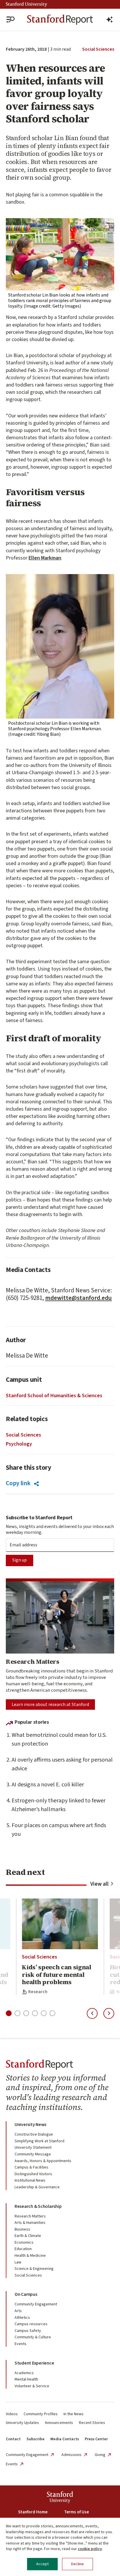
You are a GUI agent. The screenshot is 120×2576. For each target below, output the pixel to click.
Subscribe (36, 2439)
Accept (42, 2564)
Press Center (96, 2439)
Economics (24, 2242)
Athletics (22, 2318)
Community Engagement (36, 2304)
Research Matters (30, 2216)
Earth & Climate (28, 2236)
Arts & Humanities (30, 2223)
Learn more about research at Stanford (50, 1705)
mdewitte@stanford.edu (78, 1298)
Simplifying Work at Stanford (39, 2141)
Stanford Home (33, 2512)
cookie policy (90, 2549)
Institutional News (30, 2180)
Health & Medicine (30, 2256)
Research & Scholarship (38, 2206)
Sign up (20, 1560)
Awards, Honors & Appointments (43, 2161)
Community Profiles (41, 2414)
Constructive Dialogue (34, 2134)
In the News (74, 2414)
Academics (24, 2373)
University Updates (22, 2423)
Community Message (33, 2154)
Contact (13, 2439)
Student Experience (34, 2363)
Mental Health (26, 2379)
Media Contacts (65, 2439)
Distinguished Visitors (33, 2174)
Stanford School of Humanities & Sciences (54, 1396)
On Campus (26, 2294)
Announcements (59, 2423)
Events (21, 2344)
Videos (12, 2414)
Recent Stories (92, 2423)
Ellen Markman (45, 558)
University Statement (33, 2148)
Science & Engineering (34, 2269)
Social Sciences (98, 49)
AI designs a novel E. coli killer (48, 1785)
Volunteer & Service (32, 2386)
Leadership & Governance (37, 2187)
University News (30, 2125)
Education (23, 2249)
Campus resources (31, 2324)
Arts (18, 2311)
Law (18, 2262)
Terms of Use (76, 2512)
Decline (77, 2564)
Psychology (19, 1444)
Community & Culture (33, 2337)
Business (22, 2229)
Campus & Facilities (31, 2167)
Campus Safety (28, 2331)
